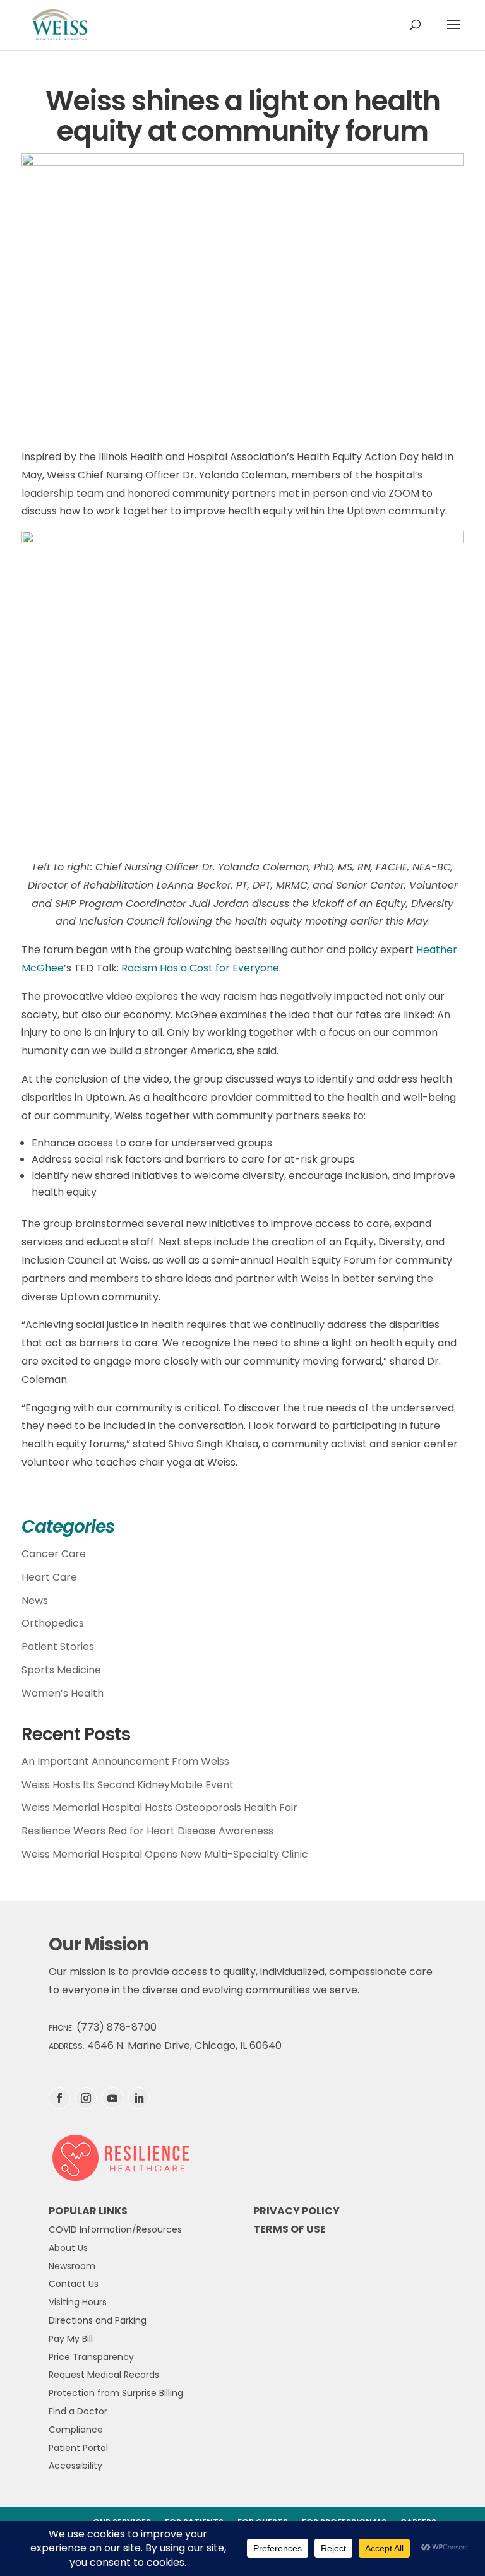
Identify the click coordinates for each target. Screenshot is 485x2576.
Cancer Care (54, 1554)
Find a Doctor (78, 2411)
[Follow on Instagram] (86, 2098)
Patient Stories (58, 1647)
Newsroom (72, 2266)
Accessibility (75, 2466)
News (35, 1600)
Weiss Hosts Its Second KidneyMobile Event (128, 1785)
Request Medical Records (104, 2375)
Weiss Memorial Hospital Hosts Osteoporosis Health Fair (159, 1807)
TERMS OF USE (290, 2229)
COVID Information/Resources (115, 2229)
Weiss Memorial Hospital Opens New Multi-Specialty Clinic (165, 1854)
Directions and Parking (98, 2320)
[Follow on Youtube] (112, 2098)
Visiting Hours (78, 2302)
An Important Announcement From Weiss (125, 1761)
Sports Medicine (61, 1670)
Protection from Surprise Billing (116, 2393)
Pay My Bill (71, 2339)
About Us (68, 2248)
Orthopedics (53, 1623)
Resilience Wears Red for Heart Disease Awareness (147, 1831)
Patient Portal (78, 2448)
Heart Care (49, 1577)
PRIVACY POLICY (296, 2211)
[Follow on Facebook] (59, 2098)
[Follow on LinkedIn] (139, 2098)
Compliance (76, 2430)
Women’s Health (63, 1693)
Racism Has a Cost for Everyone (200, 968)
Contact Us (74, 2284)
